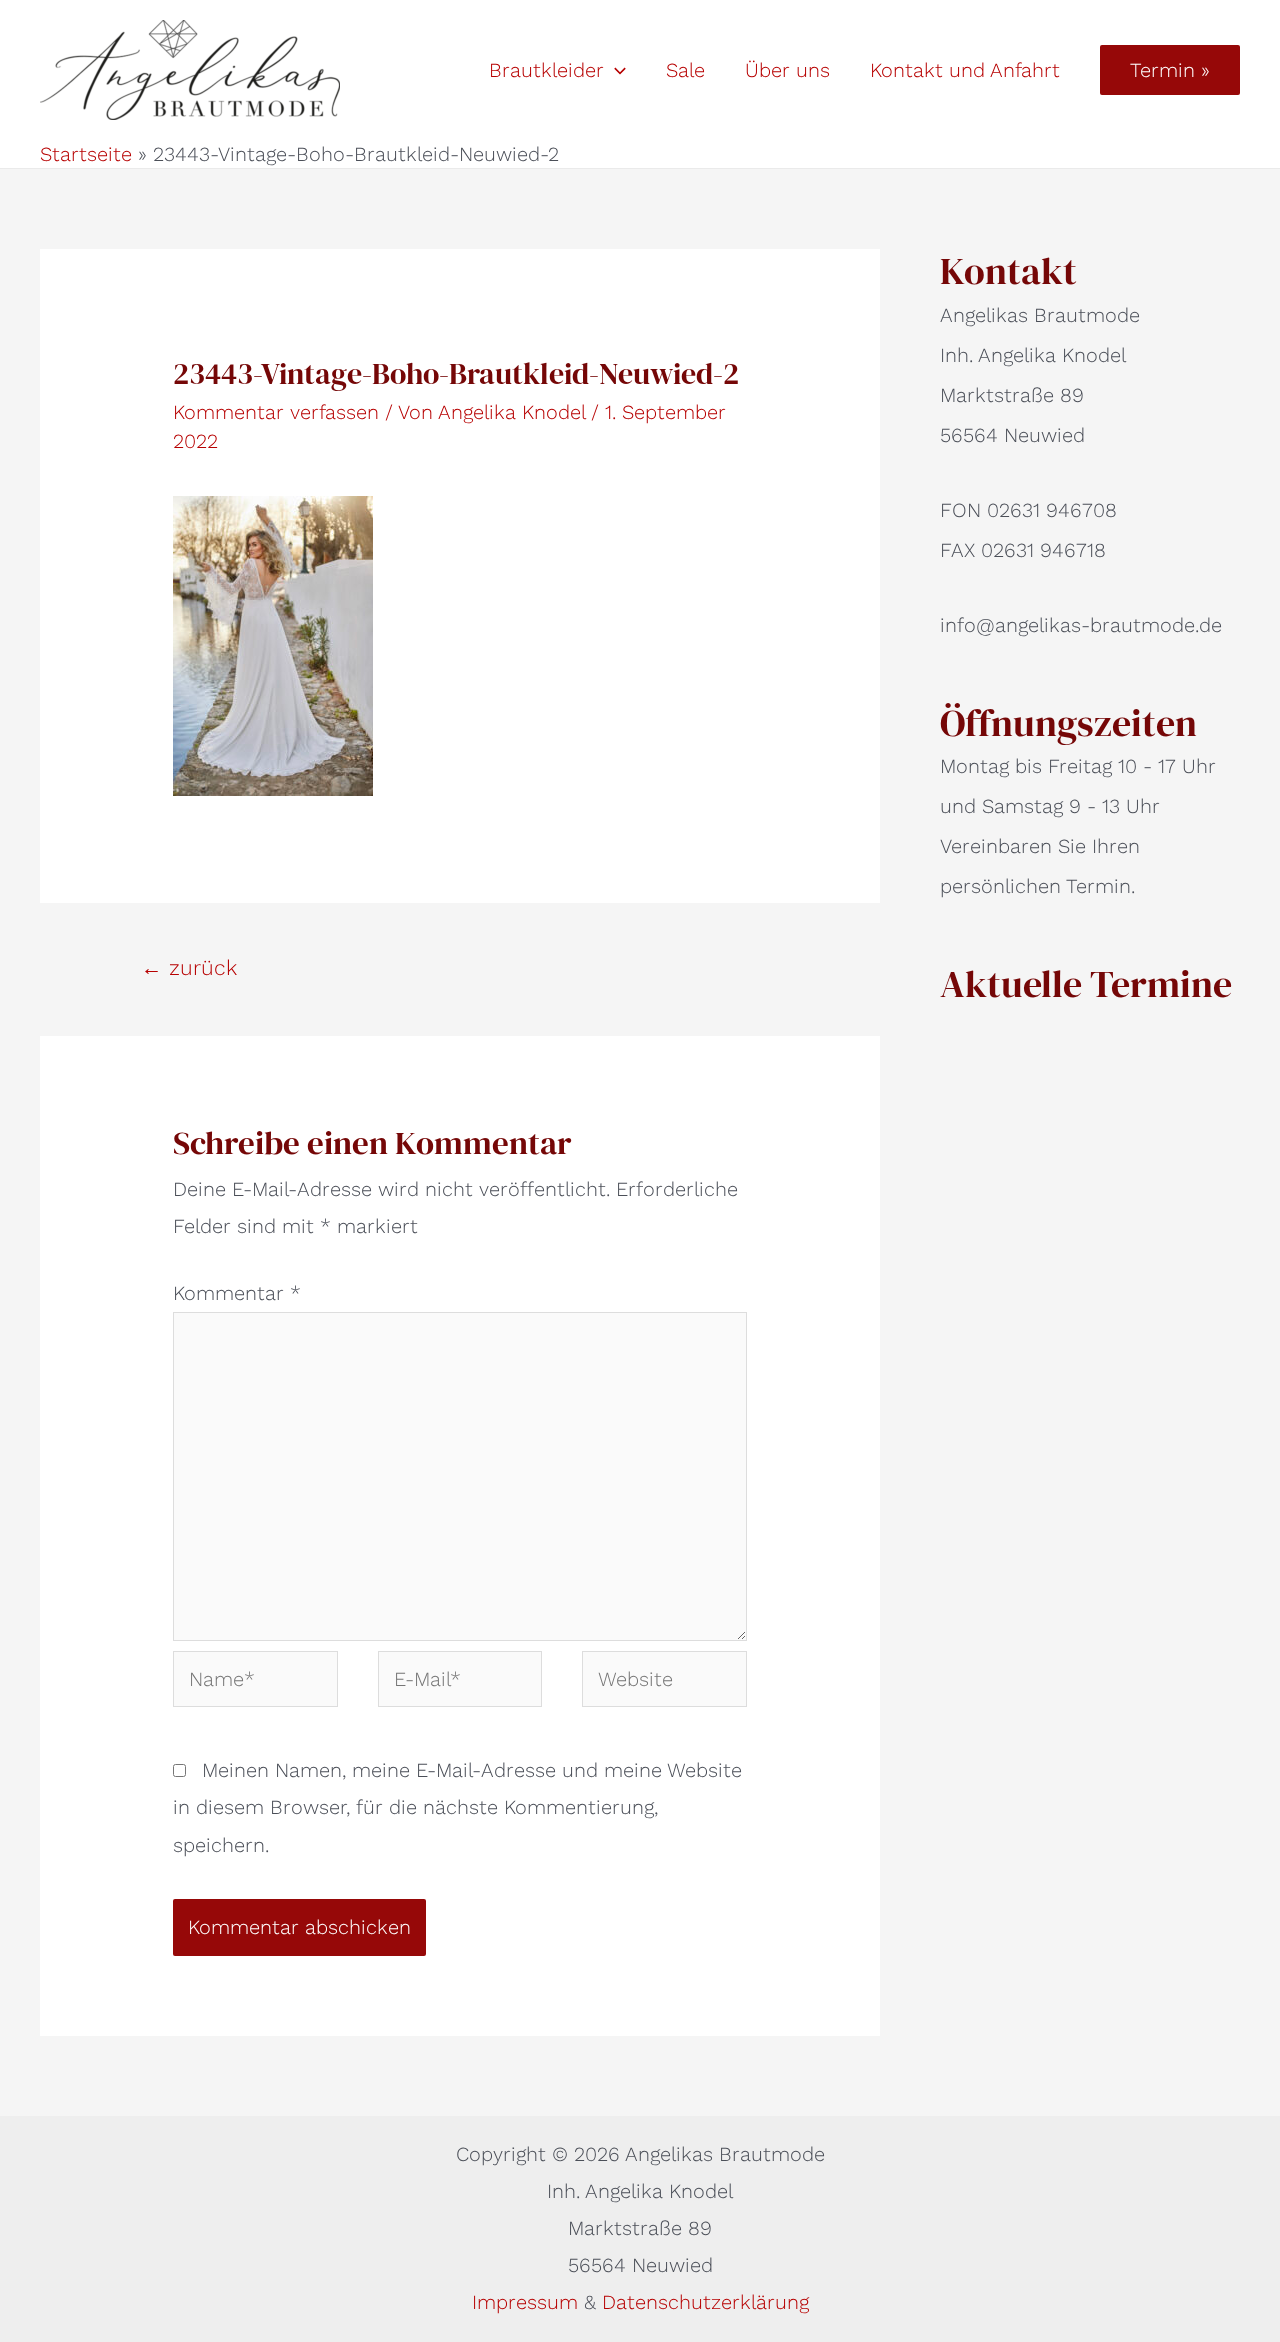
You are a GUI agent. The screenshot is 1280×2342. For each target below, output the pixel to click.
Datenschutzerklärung (705, 2302)
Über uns (787, 70)
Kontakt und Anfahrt (965, 70)
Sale (685, 70)
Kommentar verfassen (276, 412)
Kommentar (237, 1293)
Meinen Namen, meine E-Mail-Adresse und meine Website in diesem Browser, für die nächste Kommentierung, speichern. (457, 1807)
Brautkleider (546, 70)
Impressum (528, 2302)
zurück (189, 967)
